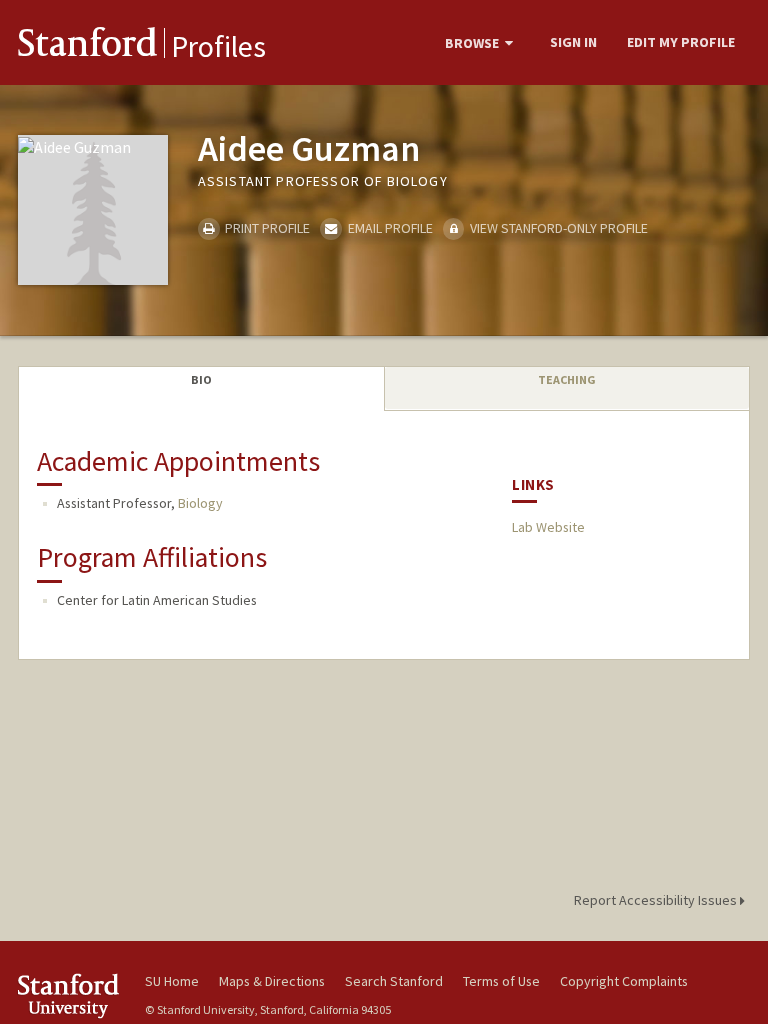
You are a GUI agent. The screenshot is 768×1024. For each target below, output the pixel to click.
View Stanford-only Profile (557, 228)
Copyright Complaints (624, 981)
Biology (200, 503)
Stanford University (70, 995)
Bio (201, 379)
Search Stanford (394, 981)
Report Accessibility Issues (657, 900)
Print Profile (266, 228)
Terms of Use (501, 981)
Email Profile (388, 228)
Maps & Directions (272, 981)
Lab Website (548, 527)
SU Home (172, 981)
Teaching (567, 379)
